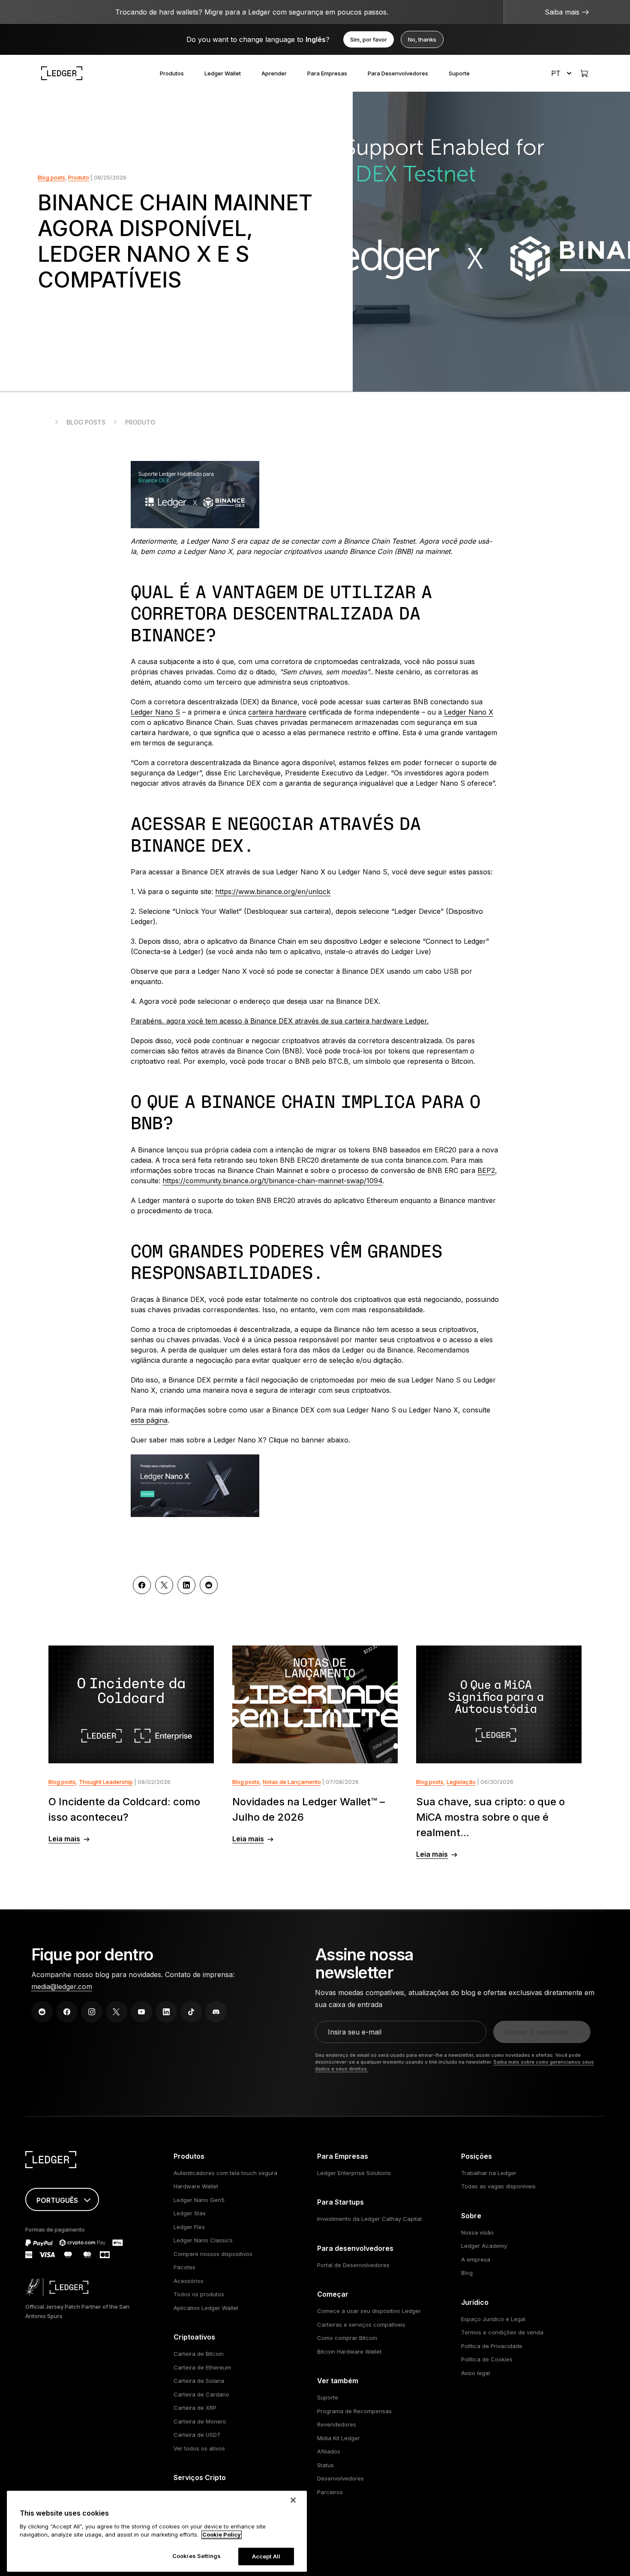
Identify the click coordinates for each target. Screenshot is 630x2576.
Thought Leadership (106, 1782)
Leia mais (64, 1839)
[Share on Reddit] (209, 1585)
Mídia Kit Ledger (339, 2438)
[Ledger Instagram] (92, 2012)
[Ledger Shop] (584, 73)
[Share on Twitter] (164, 1585)
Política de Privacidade (492, 2346)
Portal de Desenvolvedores (353, 2265)
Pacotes (184, 2267)
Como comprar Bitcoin (347, 2338)
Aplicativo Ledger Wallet (206, 2308)
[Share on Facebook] (142, 1585)
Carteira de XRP (195, 2408)
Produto (79, 177)
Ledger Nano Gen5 (199, 2200)
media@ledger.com (62, 1987)
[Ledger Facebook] (67, 2012)
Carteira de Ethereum (202, 2367)
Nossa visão (477, 2232)
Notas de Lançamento (292, 1782)
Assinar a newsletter (537, 2032)
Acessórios (189, 2281)
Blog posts (51, 177)
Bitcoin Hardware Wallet (349, 2352)
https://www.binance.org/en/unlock (273, 892)
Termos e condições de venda (502, 2332)
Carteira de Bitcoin (199, 2354)
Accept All (266, 2556)
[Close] (293, 2500)
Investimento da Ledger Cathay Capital (369, 2219)
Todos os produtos (199, 2294)
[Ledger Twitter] (117, 2012)
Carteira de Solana (199, 2381)
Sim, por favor (369, 39)
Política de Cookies (487, 2359)
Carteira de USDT (197, 2435)
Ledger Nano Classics (203, 2240)
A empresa (476, 2259)
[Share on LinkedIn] (186, 1585)
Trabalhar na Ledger (489, 2173)
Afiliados (329, 2451)
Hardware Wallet (196, 2186)
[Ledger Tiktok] (191, 2012)
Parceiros (330, 2492)
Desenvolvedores (340, 2478)
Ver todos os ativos (199, 2448)
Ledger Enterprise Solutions (354, 2173)
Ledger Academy (484, 2246)
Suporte (459, 73)
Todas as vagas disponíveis (498, 2186)
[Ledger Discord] (216, 2012)
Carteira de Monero (200, 2421)
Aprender (274, 73)
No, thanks (422, 39)
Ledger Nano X (469, 712)
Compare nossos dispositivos (213, 2254)
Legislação (461, 1782)
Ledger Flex (189, 2227)
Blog (467, 2273)
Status (325, 2465)
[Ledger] (62, 73)
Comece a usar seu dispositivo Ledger (369, 2311)
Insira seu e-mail (355, 2032)
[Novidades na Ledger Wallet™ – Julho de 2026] (315, 1704)
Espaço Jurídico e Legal (493, 2319)
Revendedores (337, 2424)
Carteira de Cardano (201, 2394)
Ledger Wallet (223, 73)
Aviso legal (475, 2373)
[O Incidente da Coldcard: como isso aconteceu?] (131, 1704)
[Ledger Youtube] (141, 2012)
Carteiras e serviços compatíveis (361, 2325)
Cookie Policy (222, 2535)
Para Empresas (327, 73)
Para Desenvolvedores (398, 73)
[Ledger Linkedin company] (166, 2012)
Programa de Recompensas (354, 2411)
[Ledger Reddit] (42, 2012)
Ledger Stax (190, 2213)
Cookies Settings (196, 2556)
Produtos (172, 73)
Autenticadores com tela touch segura (225, 2173)
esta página (149, 1420)
